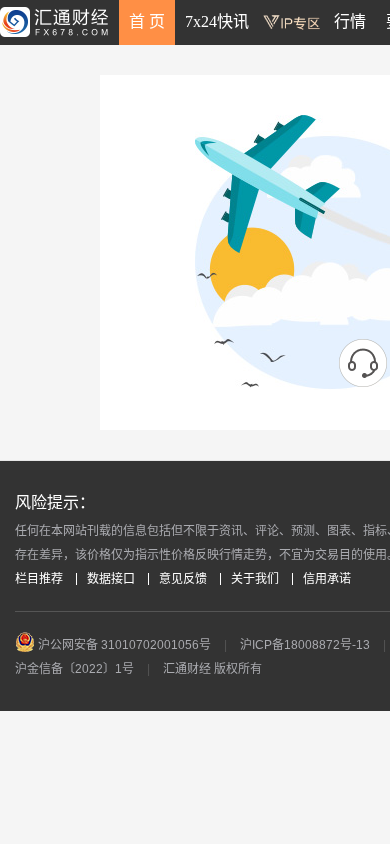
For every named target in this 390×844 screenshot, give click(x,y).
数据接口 (111, 579)
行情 (350, 21)
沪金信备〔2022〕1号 (74, 669)
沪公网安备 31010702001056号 (123, 645)
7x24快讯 (217, 21)
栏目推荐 (39, 579)
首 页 (147, 21)
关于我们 (255, 579)
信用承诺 (327, 579)
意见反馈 (183, 579)
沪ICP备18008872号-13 (305, 645)
